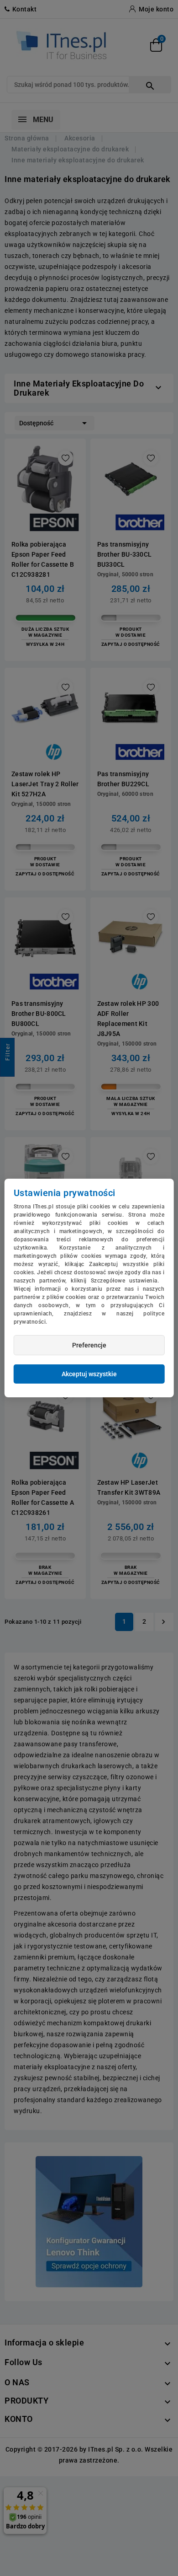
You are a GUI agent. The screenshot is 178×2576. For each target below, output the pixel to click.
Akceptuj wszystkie (89, 1374)
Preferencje (89, 1345)
